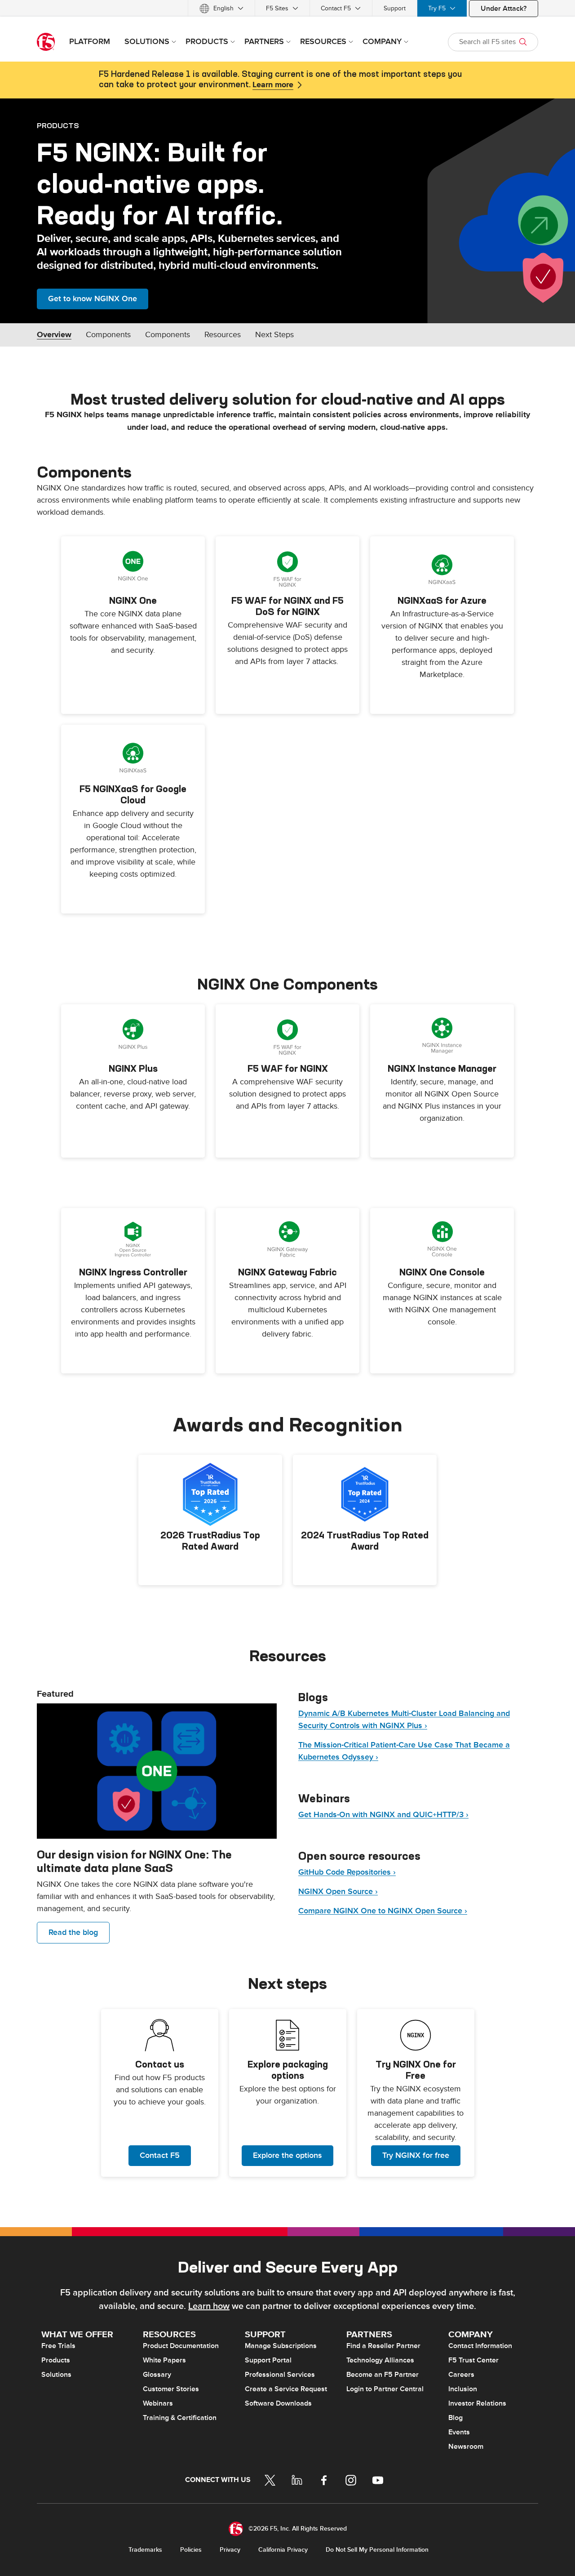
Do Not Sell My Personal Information (377, 2550)
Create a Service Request (286, 2389)
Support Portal (268, 2360)
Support (395, 8)
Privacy (230, 2550)
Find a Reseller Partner (383, 2346)
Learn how (209, 2306)
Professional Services (280, 2375)
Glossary (157, 2375)
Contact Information (480, 2346)
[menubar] (287, 8)
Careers (461, 2375)
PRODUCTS (58, 125)
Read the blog (73, 1932)
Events (459, 2432)
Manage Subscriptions (281, 2346)
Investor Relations (477, 2403)
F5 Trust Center (473, 2360)
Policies (191, 2550)
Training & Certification (180, 2418)
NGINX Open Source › (338, 1892)
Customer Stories (171, 2389)
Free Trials (58, 2346)
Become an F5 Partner (383, 2375)
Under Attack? (504, 9)
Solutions (56, 2375)
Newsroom (466, 2447)
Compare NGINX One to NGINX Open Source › (383, 1911)
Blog (456, 2418)
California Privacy (283, 2550)
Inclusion (463, 2389)
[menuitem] (221, 8)
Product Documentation (181, 2346)
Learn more (273, 85)
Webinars (158, 2403)
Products (56, 2360)
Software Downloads (278, 2403)
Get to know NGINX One (93, 299)
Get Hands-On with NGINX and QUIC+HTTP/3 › (383, 1815)
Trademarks (145, 2550)
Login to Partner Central (385, 2389)
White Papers (164, 2360)
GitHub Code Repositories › (347, 1872)
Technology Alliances (380, 2360)
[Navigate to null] (157, 1771)
